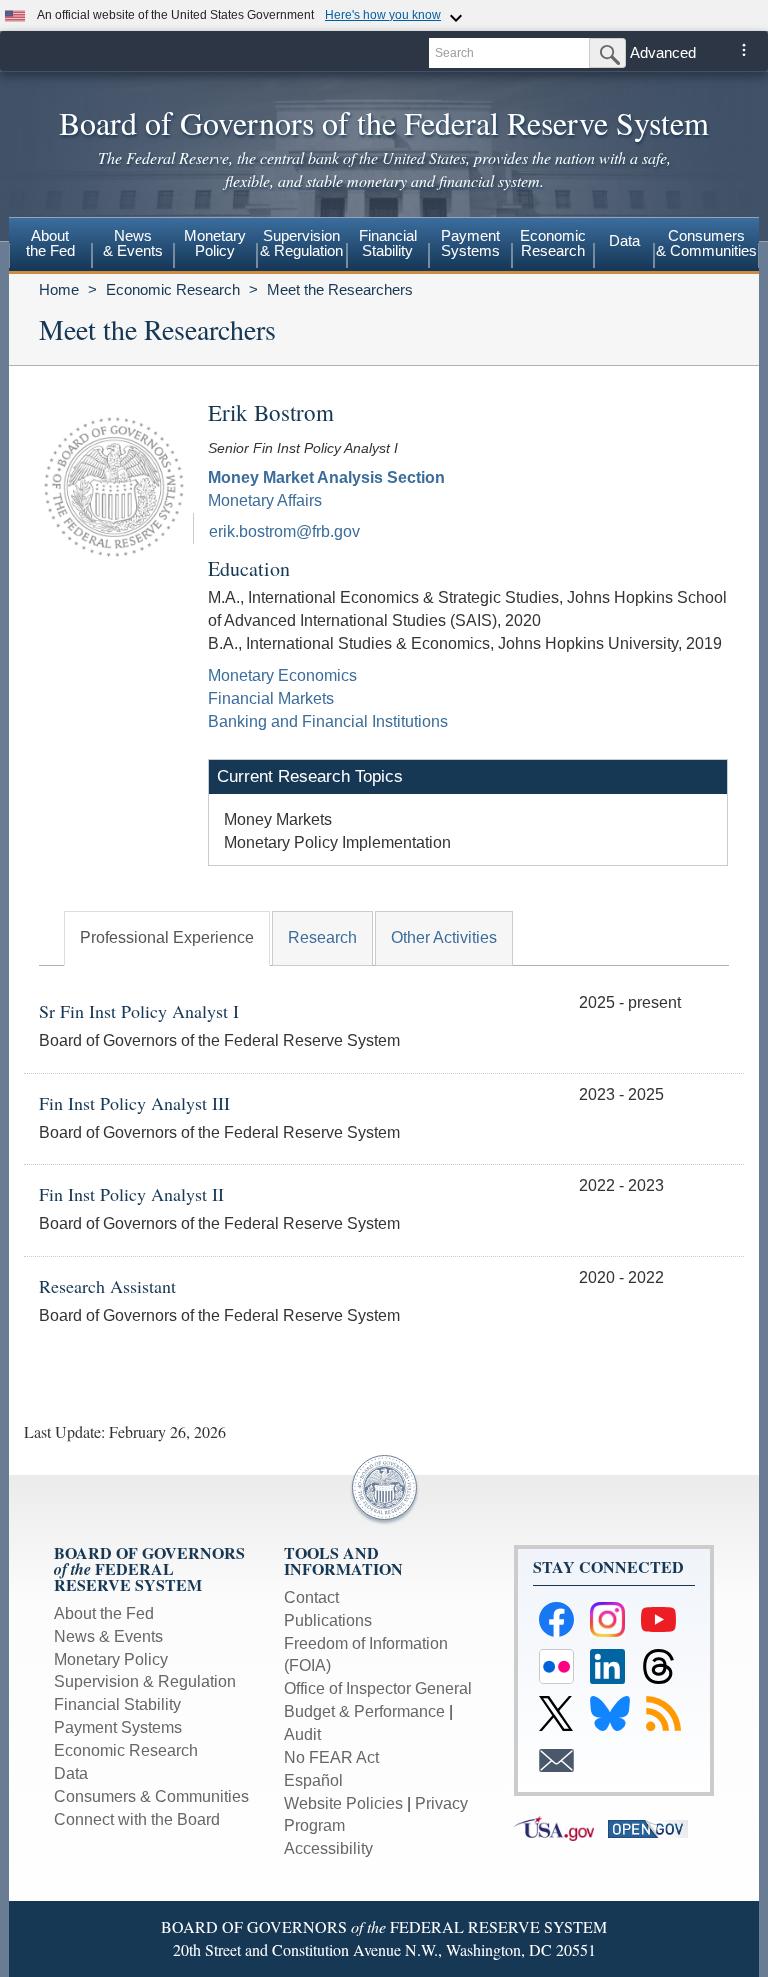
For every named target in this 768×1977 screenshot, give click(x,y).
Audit (302, 1734)
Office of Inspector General (378, 1688)
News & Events (108, 1636)
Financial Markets (271, 698)
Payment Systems (118, 1727)
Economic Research (173, 289)
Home (59, 289)
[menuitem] (50, 246)
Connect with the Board (137, 1819)
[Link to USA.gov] (561, 1827)
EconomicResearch (553, 243)
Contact (311, 1597)
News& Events (133, 243)
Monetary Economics (282, 675)
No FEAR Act (331, 1757)
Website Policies (343, 1803)
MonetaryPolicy (215, 243)
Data (624, 240)
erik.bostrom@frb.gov (284, 531)
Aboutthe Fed (50, 243)
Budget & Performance (364, 1711)
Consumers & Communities (706, 243)
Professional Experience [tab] (167, 937)
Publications (328, 1620)
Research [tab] (322, 937)
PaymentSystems (470, 243)
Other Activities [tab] (444, 937)
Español (313, 1780)
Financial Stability (117, 1704)
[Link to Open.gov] (653, 1827)
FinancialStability (388, 243)
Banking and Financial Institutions (328, 721)
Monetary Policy (111, 1659)
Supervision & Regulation (145, 1681)
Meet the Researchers (340, 289)
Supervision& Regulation (301, 243)
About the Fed (104, 1613)
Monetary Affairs (265, 500)
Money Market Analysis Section (326, 477)
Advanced (663, 52)
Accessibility (328, 1848)
